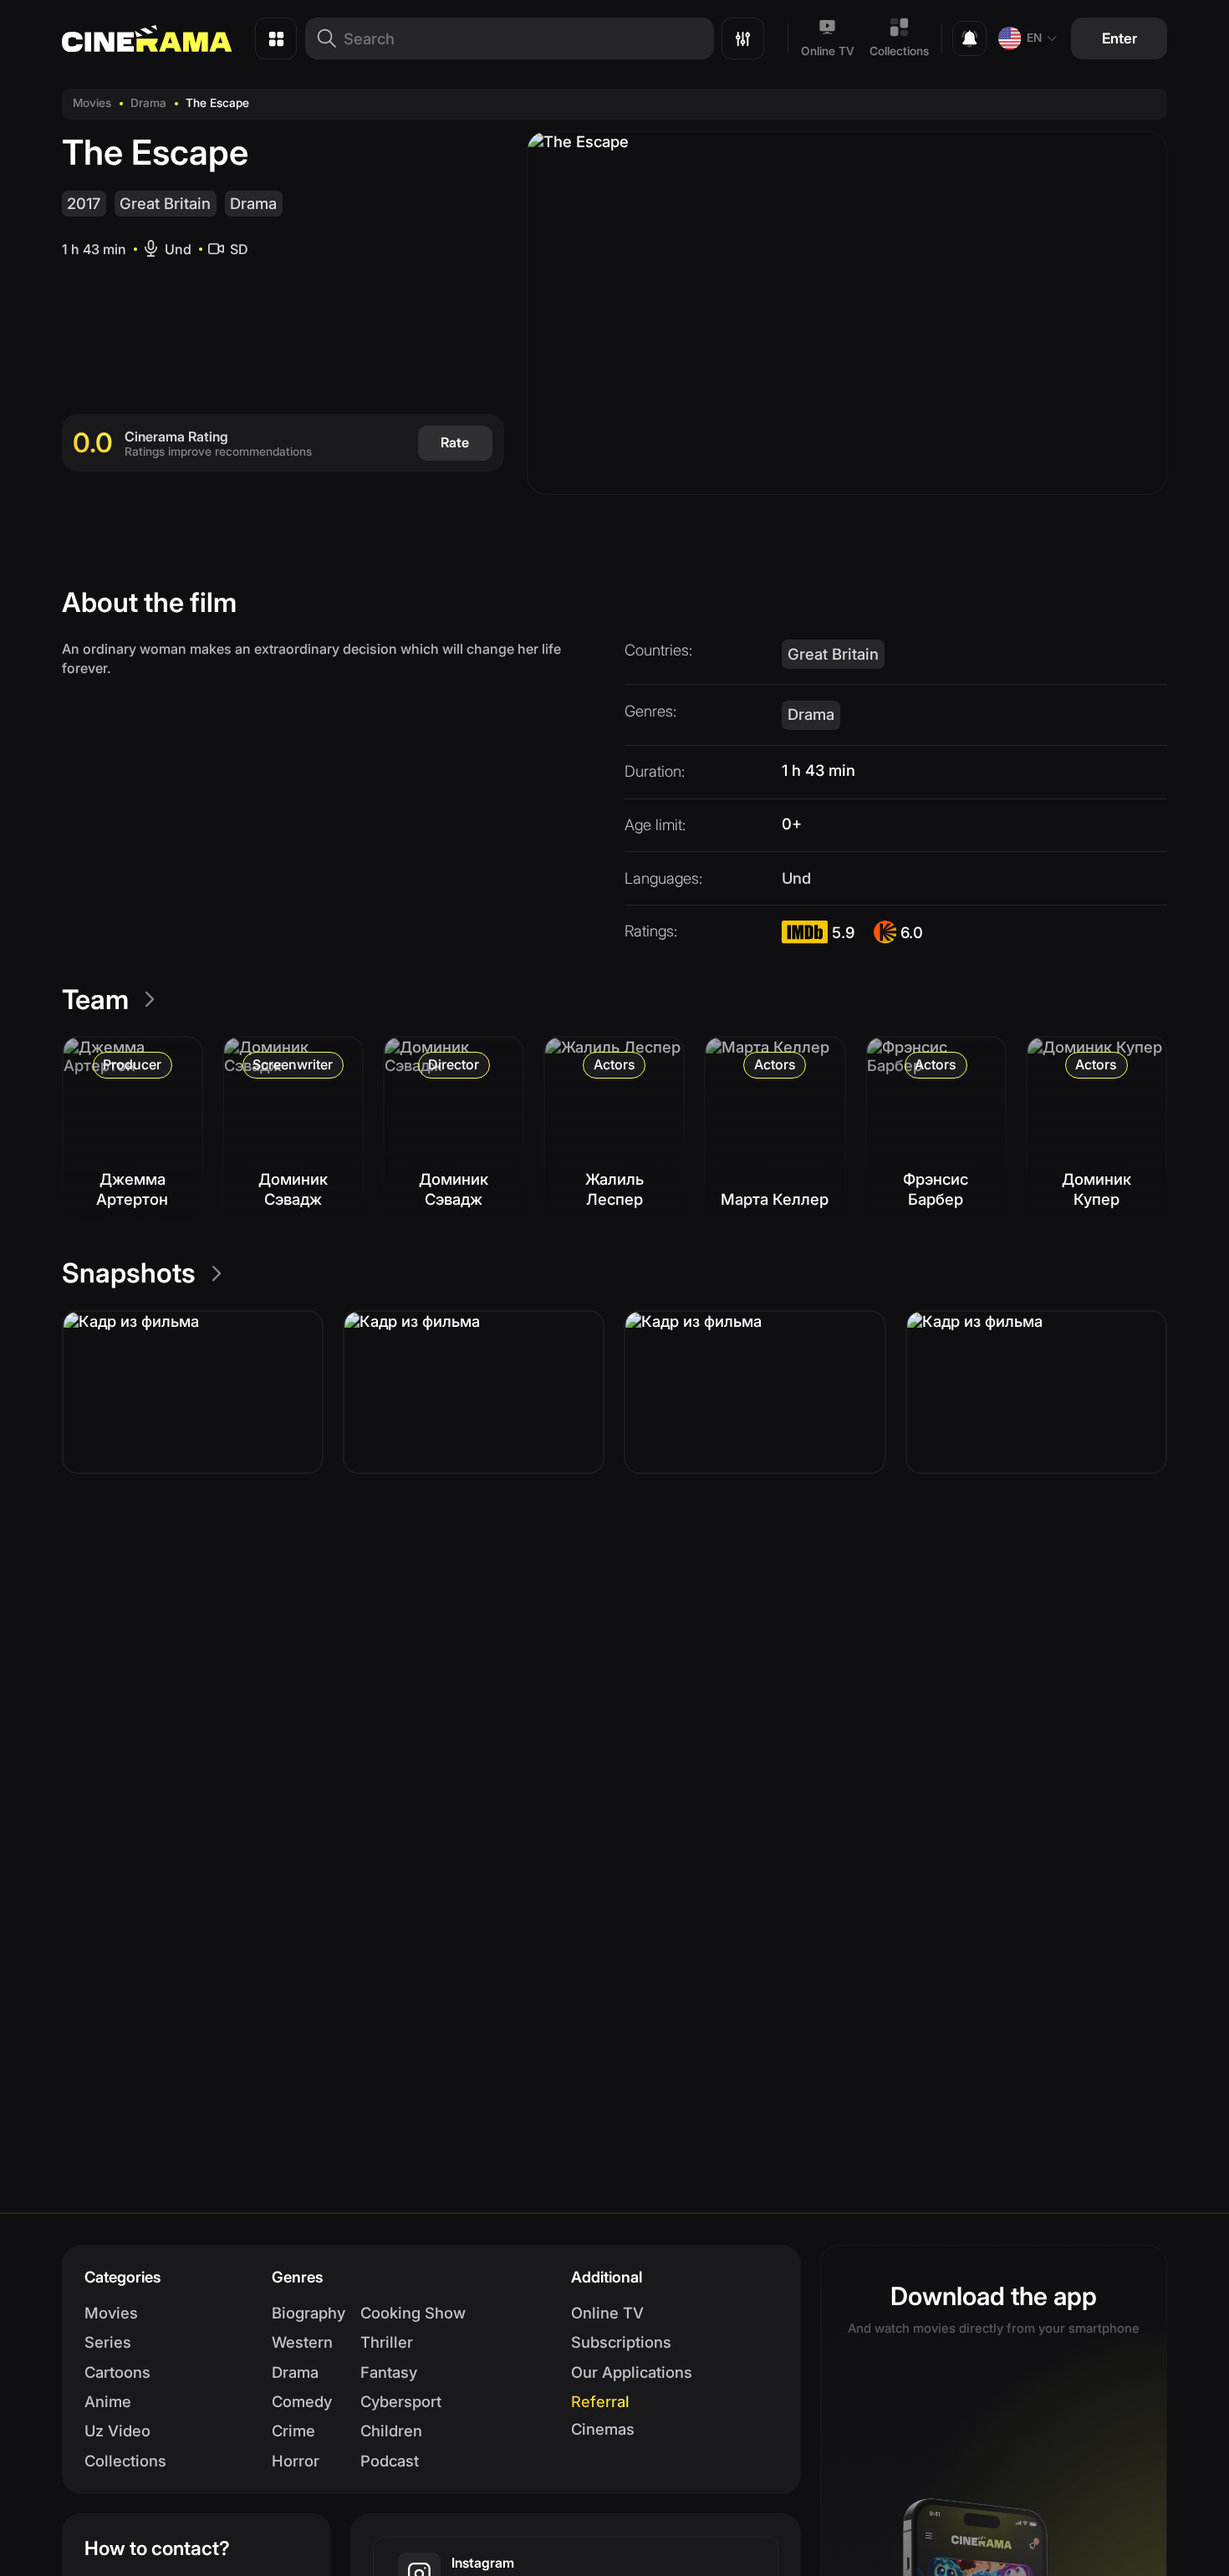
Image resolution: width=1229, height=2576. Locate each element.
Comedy (302, 2401)
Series (108, 2342)
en (1034, 38)
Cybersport (401, 2401)
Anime (108, 2401)
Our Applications (632, 2372)
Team (95, 1000)
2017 (84, 203)
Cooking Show (413, 2313)
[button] (193, 1392)
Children (391, 2431)
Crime (293, 2431)
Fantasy (389, 2372)
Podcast (390, 2461)
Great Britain (165, 203)
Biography (309, 2313)
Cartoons (117, 2372)
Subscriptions (621, 2342)
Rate (455, 442)
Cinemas (603, 2429)
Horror (296, 2461)
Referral (600, 2401)
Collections (899, 51)
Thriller (387, 2342)
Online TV (828, 51)
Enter (1119, 38)
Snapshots (129, 1273)
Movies (92, 103)
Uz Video (117, 2431)
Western (302, 2342)
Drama (148, 103)
